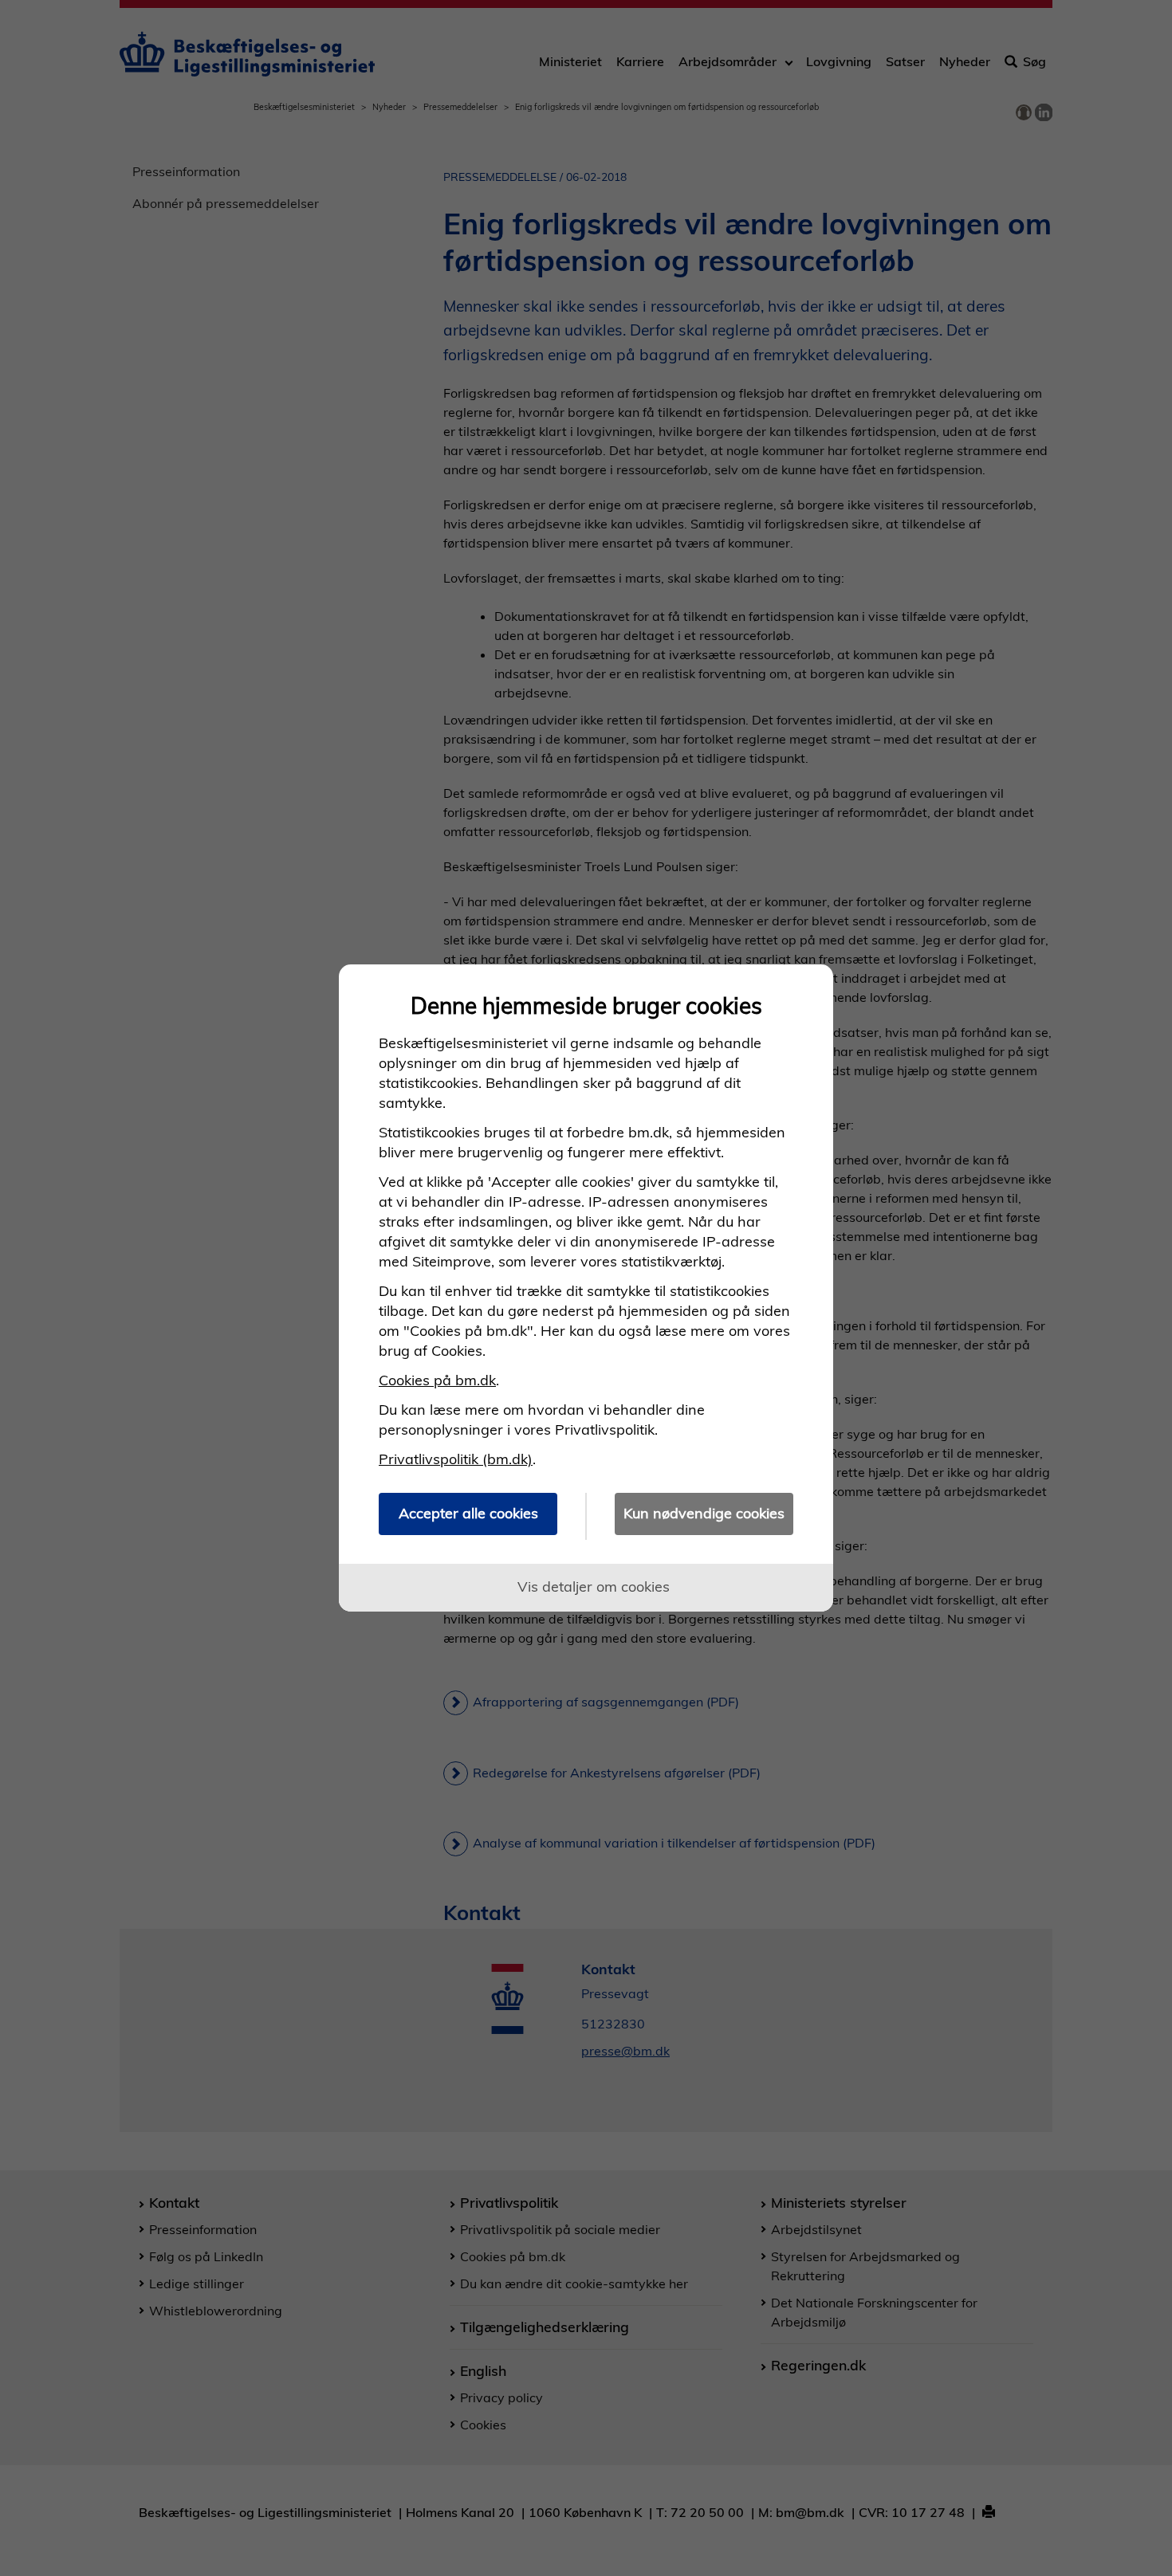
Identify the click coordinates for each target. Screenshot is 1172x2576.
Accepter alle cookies (468, 1513)
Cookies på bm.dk (437, 1380)
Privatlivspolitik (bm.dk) (456, 1459)
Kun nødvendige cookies (704, 1513)
